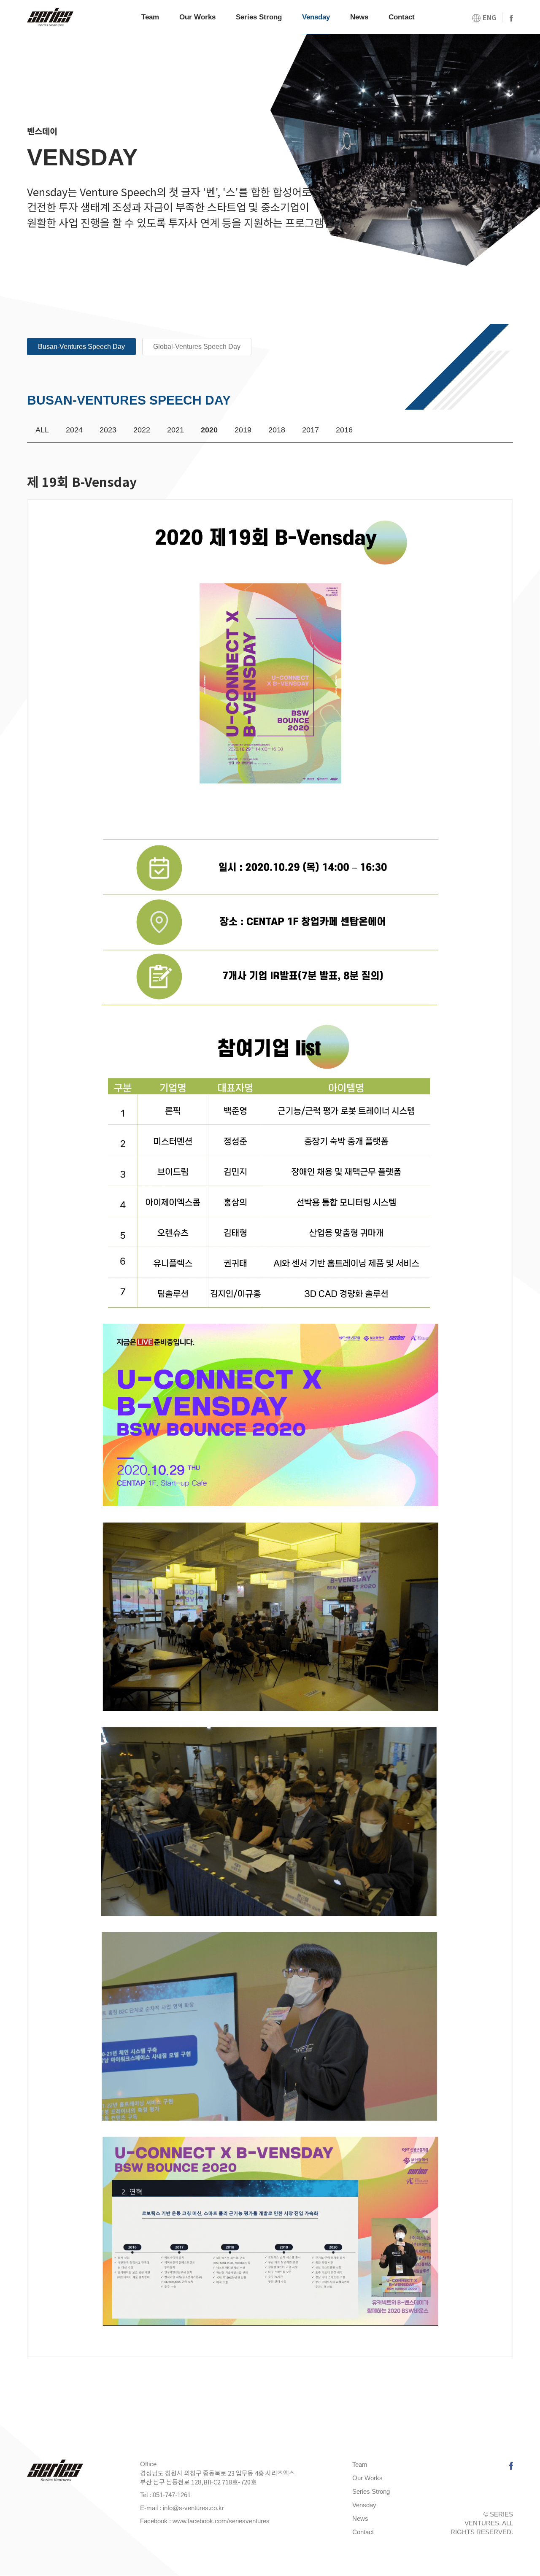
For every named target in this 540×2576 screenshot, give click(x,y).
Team (150, 17)
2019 (243, 430)
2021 (175, 430)
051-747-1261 (172, 2495)
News (359, 17)
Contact (402, 17)
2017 (310, 430)
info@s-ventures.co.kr (193, 2508)
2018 (277, 430)
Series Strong (259, 17)
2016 (344, 430)
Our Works (197, 17)
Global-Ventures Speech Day (197, 347)
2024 (74, 430)
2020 (209, 430)
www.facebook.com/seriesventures (221, 2521)
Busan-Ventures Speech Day (81, 347)
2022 (142, 430)
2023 (108, 430)
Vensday (316, 17)
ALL (42, 430)
